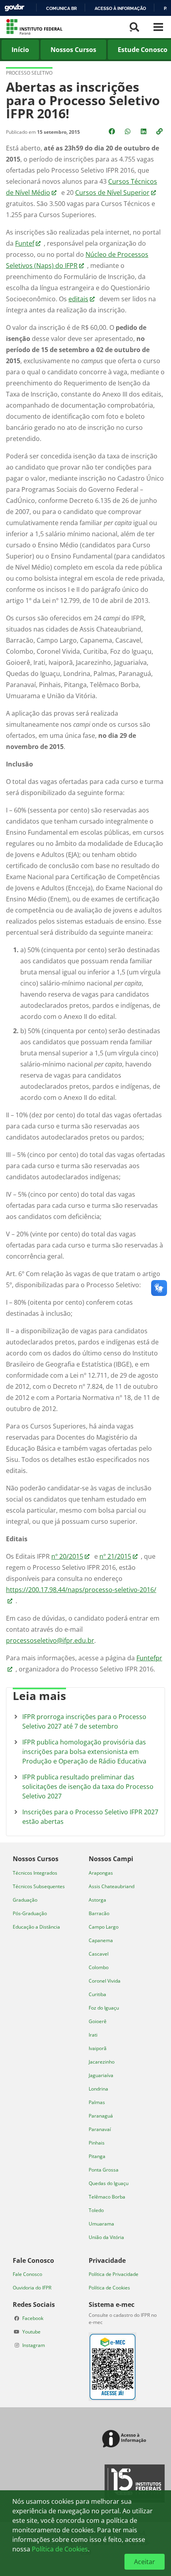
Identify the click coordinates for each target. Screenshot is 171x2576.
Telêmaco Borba (107, 2197)
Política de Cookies (109, 2288)
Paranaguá (101, 2116)
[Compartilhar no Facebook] (113, 131)
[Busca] (134, 27)
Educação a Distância (36, 1927)
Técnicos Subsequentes (39, 1886)
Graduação (25, 1900)
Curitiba (97, 1994)
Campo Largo (104, 1927)
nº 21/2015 (115, 1556)
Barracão (99, 1913)
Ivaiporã (98, 2048)
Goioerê (98, 2021)
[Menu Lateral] (158, 27)
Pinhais (97, 2143)
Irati (93, 2035)
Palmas (97, 2102)
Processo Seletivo (29, 73)
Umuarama (101, 2224)
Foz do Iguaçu (104, 2008)
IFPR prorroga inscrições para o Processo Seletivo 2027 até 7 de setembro (84, 1721)
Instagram (34, 2345)
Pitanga (97, 2156)
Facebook (33, 2318)
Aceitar (145, 2562)
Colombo (99, 1967)
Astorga (97, 1900)
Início (20, 50)
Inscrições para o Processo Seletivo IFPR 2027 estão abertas (90, 1817)
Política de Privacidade (114, 2274)
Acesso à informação (120, 8)
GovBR (14, 8)
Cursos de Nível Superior (112, 193)
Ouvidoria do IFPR (32, 2288)
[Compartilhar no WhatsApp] (128, 131)
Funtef (25, 243)
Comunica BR (61, 8)
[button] (160, 131)
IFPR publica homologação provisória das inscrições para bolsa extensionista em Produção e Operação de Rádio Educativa (84, 1752)
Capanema (101, 1940)
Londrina (98, 2089)
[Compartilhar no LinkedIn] (144, 131)
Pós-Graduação (30, 1913)
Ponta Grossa (104, 2170)
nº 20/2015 (67, 1556)
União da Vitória (106, 2237)
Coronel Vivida (105, 1981)
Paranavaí (100, 2129)
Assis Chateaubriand (112, 1886)
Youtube (31, 2332)
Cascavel (99, 1954)
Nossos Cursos (73, 50)
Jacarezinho (102, 2062)
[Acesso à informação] (125, 2439)
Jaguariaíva (101, 2075)
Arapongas (101, 1873)
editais (78, 299)
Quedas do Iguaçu (109, 2183)
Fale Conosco (27, 2274)
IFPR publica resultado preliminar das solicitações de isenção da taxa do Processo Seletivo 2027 (88, 1787)
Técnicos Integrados (35, 1873)
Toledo (96, 2210)
